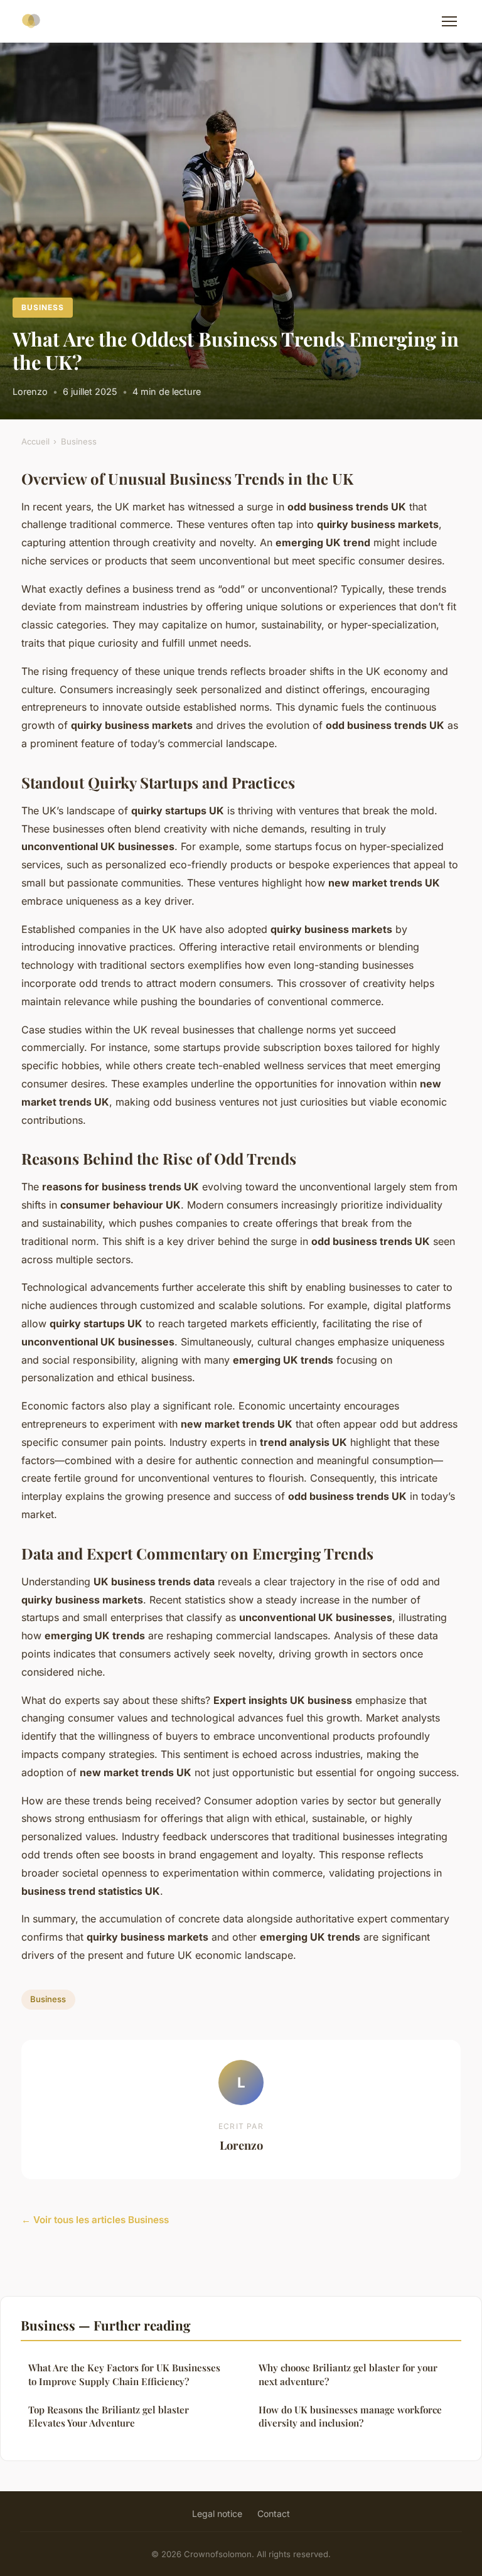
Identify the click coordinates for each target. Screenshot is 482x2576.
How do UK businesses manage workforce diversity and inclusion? (350, 2416)
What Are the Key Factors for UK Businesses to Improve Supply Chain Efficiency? (124, 2374)
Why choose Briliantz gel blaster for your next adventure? (348, 2374)
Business (43, 307)
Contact (274, 2514)
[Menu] (449, 21)
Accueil (35, 441)
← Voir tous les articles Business (95, 2220)
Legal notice (217, 2514)
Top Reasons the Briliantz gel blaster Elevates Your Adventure (109, 2416)
